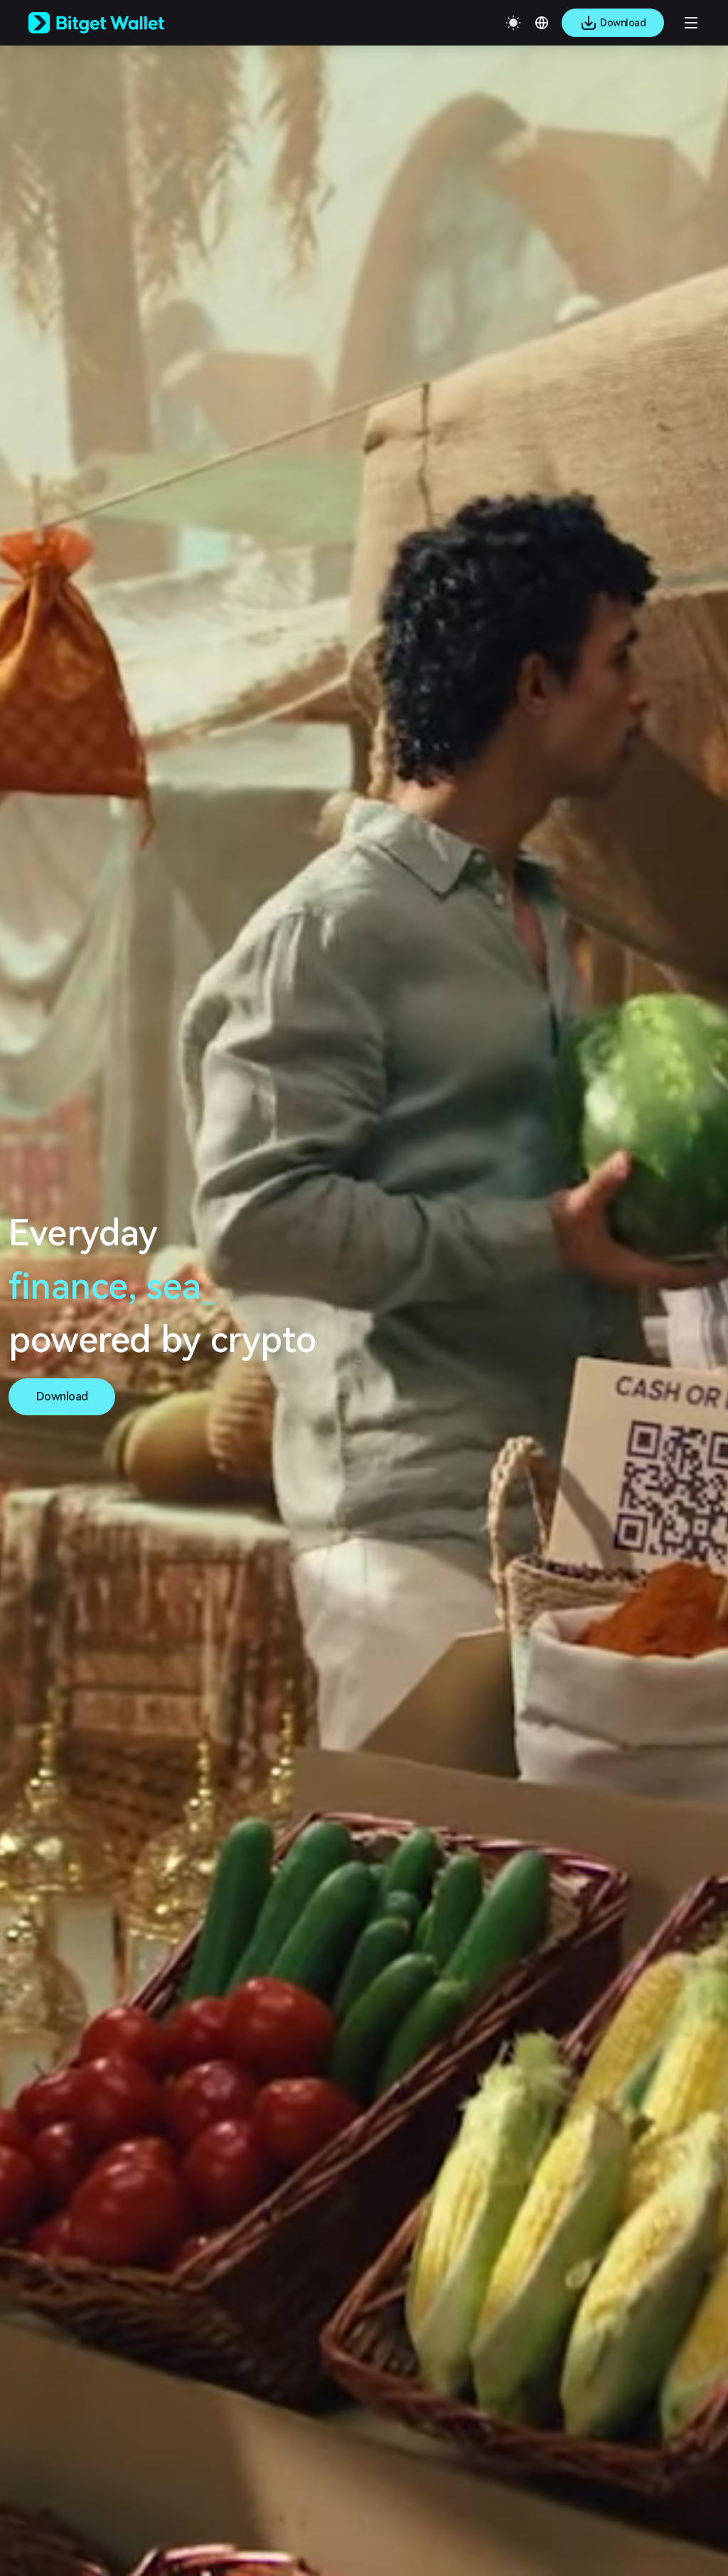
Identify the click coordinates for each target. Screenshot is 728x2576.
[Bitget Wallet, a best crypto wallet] (114, 23)
